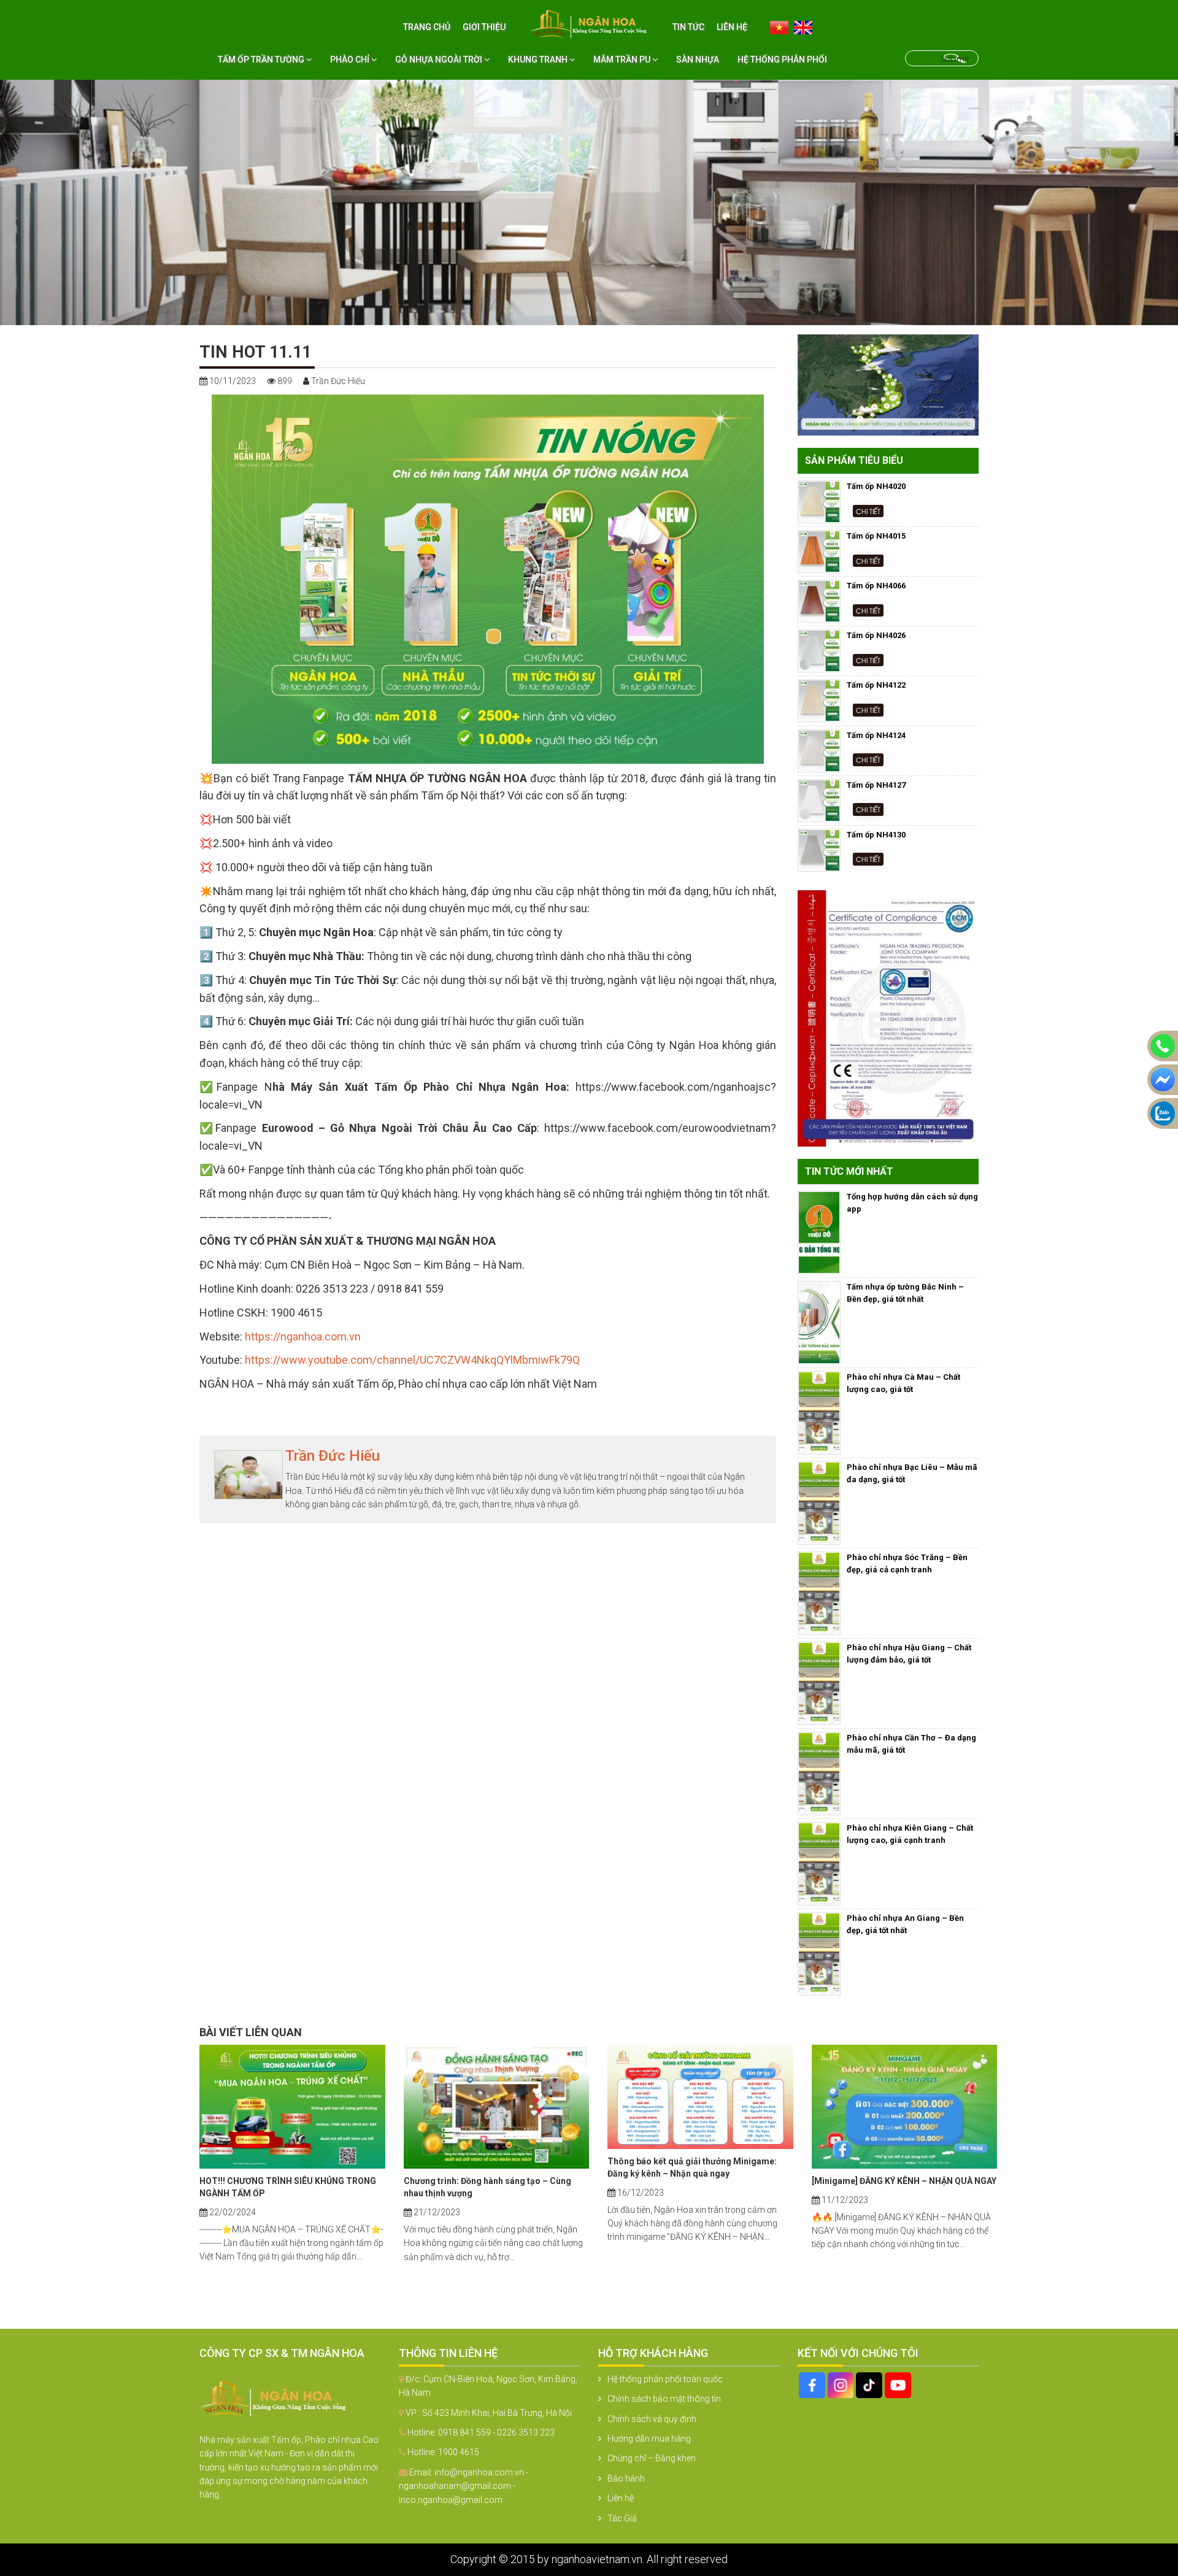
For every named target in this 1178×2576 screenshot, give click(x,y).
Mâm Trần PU (623, 60)
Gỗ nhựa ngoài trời (440, 60)
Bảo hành (626, 2478)
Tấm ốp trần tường (262, 60)
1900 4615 (459, 2452)
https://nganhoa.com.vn (303, 1336)
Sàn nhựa (698, 60)
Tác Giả (622, 2518)
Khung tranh (539, 60)
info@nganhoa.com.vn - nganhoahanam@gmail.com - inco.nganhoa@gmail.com (464, 2486)
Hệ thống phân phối (782, 60)
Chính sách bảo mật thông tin (664, 2399)
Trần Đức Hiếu (333, 1456)
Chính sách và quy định (652, 2419)
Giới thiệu (484, 27)
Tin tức (688, 27)
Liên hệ (732, 27)
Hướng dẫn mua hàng (649, 2439)
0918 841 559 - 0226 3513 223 (496, 2432)
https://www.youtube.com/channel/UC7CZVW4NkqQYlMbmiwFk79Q (412, 1360)
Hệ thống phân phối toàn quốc (665, 2379)
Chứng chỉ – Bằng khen (652, 2458)
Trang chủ (427, 27)
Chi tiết (868, 511)
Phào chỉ (351, 60)
